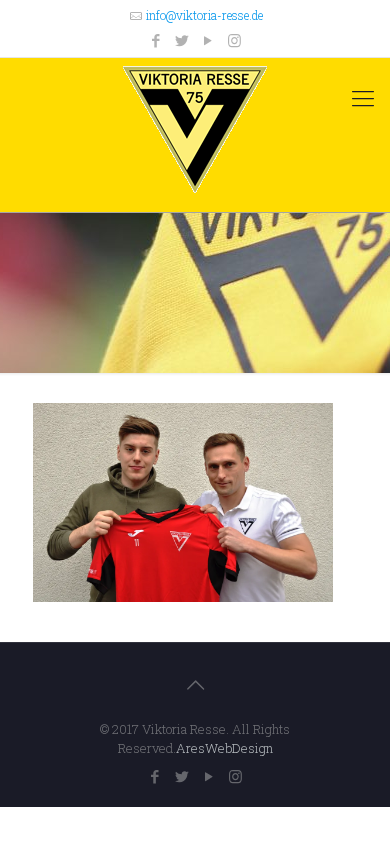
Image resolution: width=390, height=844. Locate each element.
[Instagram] (234, 40)
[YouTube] (208, 40)
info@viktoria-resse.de (204, 15)
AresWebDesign (224, 748)
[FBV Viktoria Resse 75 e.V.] (195, 130)
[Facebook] (156, 40)
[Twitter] (182, 40)
